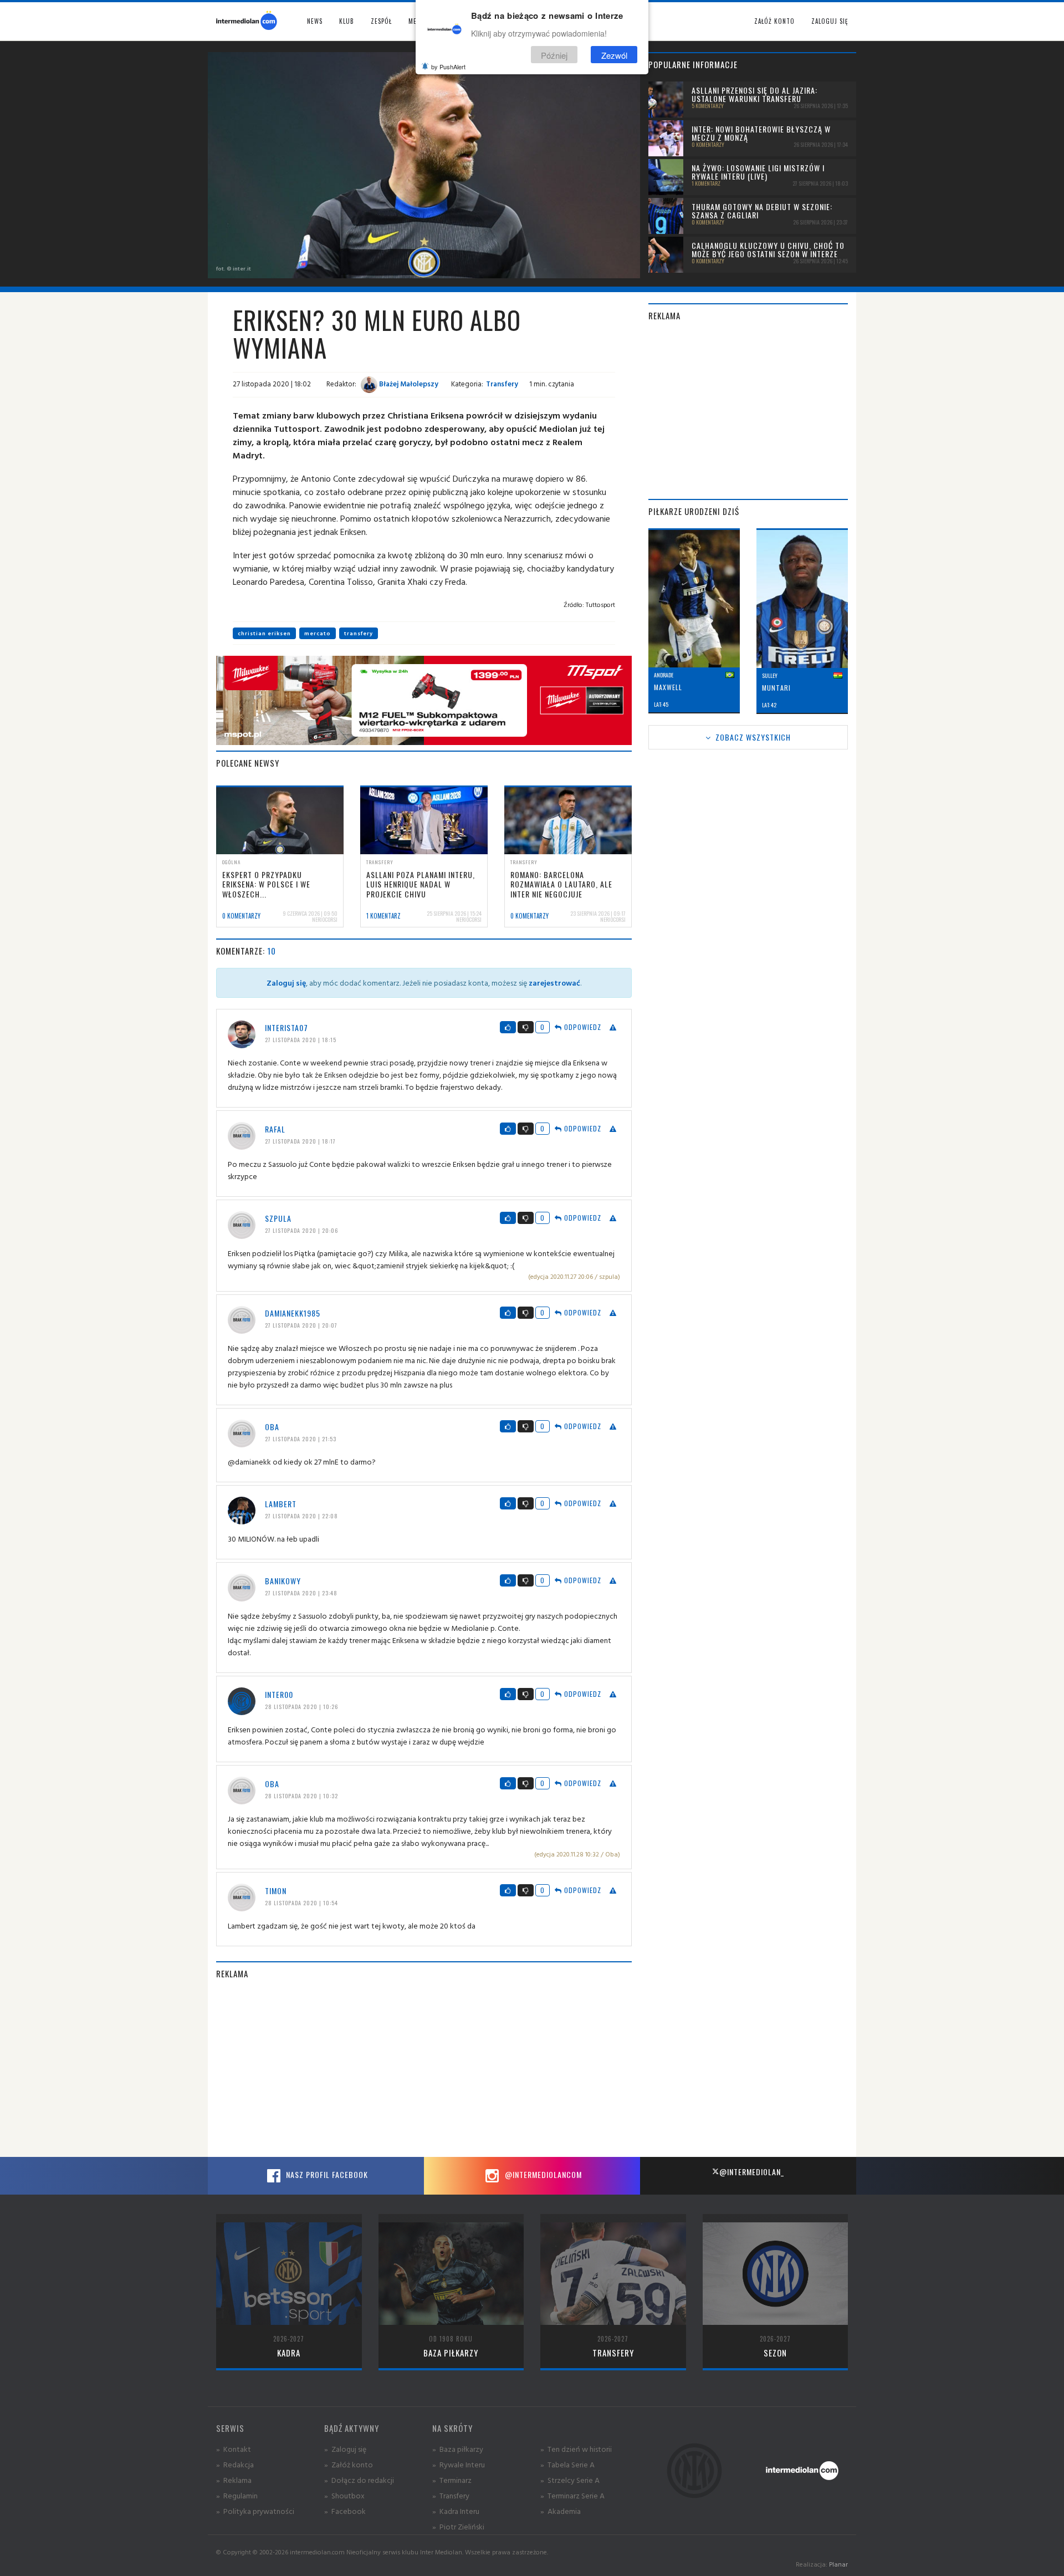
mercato (318, 633)
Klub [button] (347, 21)
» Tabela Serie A (567, 2464)
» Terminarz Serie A (572, 2495)
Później (554, 55)
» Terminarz (452, 2480)
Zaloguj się (830, 21)
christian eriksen (264, 633)
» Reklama (234, 2480)
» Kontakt (234, 2449)
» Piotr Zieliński (458, 2526)
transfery (359, 633)
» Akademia (561, 2511)
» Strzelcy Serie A (570, 2480)
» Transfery (451, 2495)
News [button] (315, 21)
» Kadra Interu (456, 2511)
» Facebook (345, 2511)
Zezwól (614, 55)
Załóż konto (774, 21)
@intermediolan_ (752, 2172)
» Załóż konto (349, 2464)
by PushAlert (448, 67)
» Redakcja (235, 2464)
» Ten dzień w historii (576, 2449)
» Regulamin (237, 2495)
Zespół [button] (381, 21)
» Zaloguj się (345, 2449)
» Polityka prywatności (255, 2511)
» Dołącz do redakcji (359, 2480)
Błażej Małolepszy (408, 384)
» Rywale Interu (459, 2464)
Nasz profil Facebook (326, 2174)
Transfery (502, 384)
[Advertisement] (424, 2068)
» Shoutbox (344, 2495)
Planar (838, 2564)
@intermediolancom (542, 2174)
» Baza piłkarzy (458, 2449)
